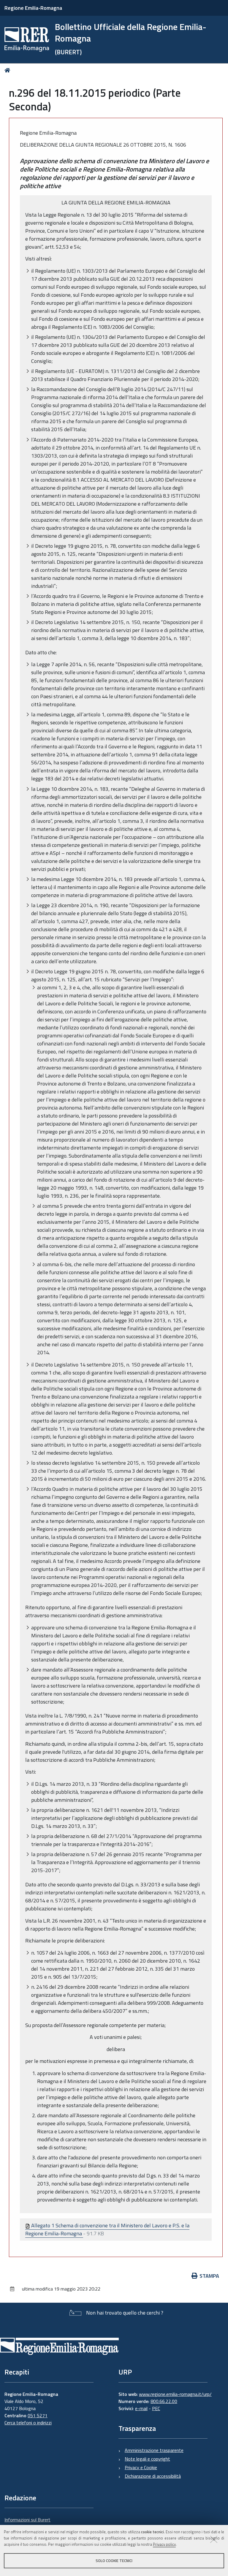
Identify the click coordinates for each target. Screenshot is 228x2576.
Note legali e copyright (147, 2459)
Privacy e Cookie (141, 2467)
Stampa (209, 2276)
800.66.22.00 (164, 2401)
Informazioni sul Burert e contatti (27, 2523)
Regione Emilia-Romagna (33, 8)
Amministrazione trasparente (154, 2450)
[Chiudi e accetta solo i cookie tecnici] (214, 2539)
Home (8, 70)
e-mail (141, 2408)
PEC (156, 2408)
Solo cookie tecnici (114, 2561)
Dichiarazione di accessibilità (153, 2476)
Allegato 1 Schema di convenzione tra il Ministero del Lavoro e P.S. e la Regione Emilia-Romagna (107, 2229)
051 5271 (38, 2415)
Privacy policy (164, 2544)
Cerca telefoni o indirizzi (28, 2423)
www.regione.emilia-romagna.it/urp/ (175, 2394)
